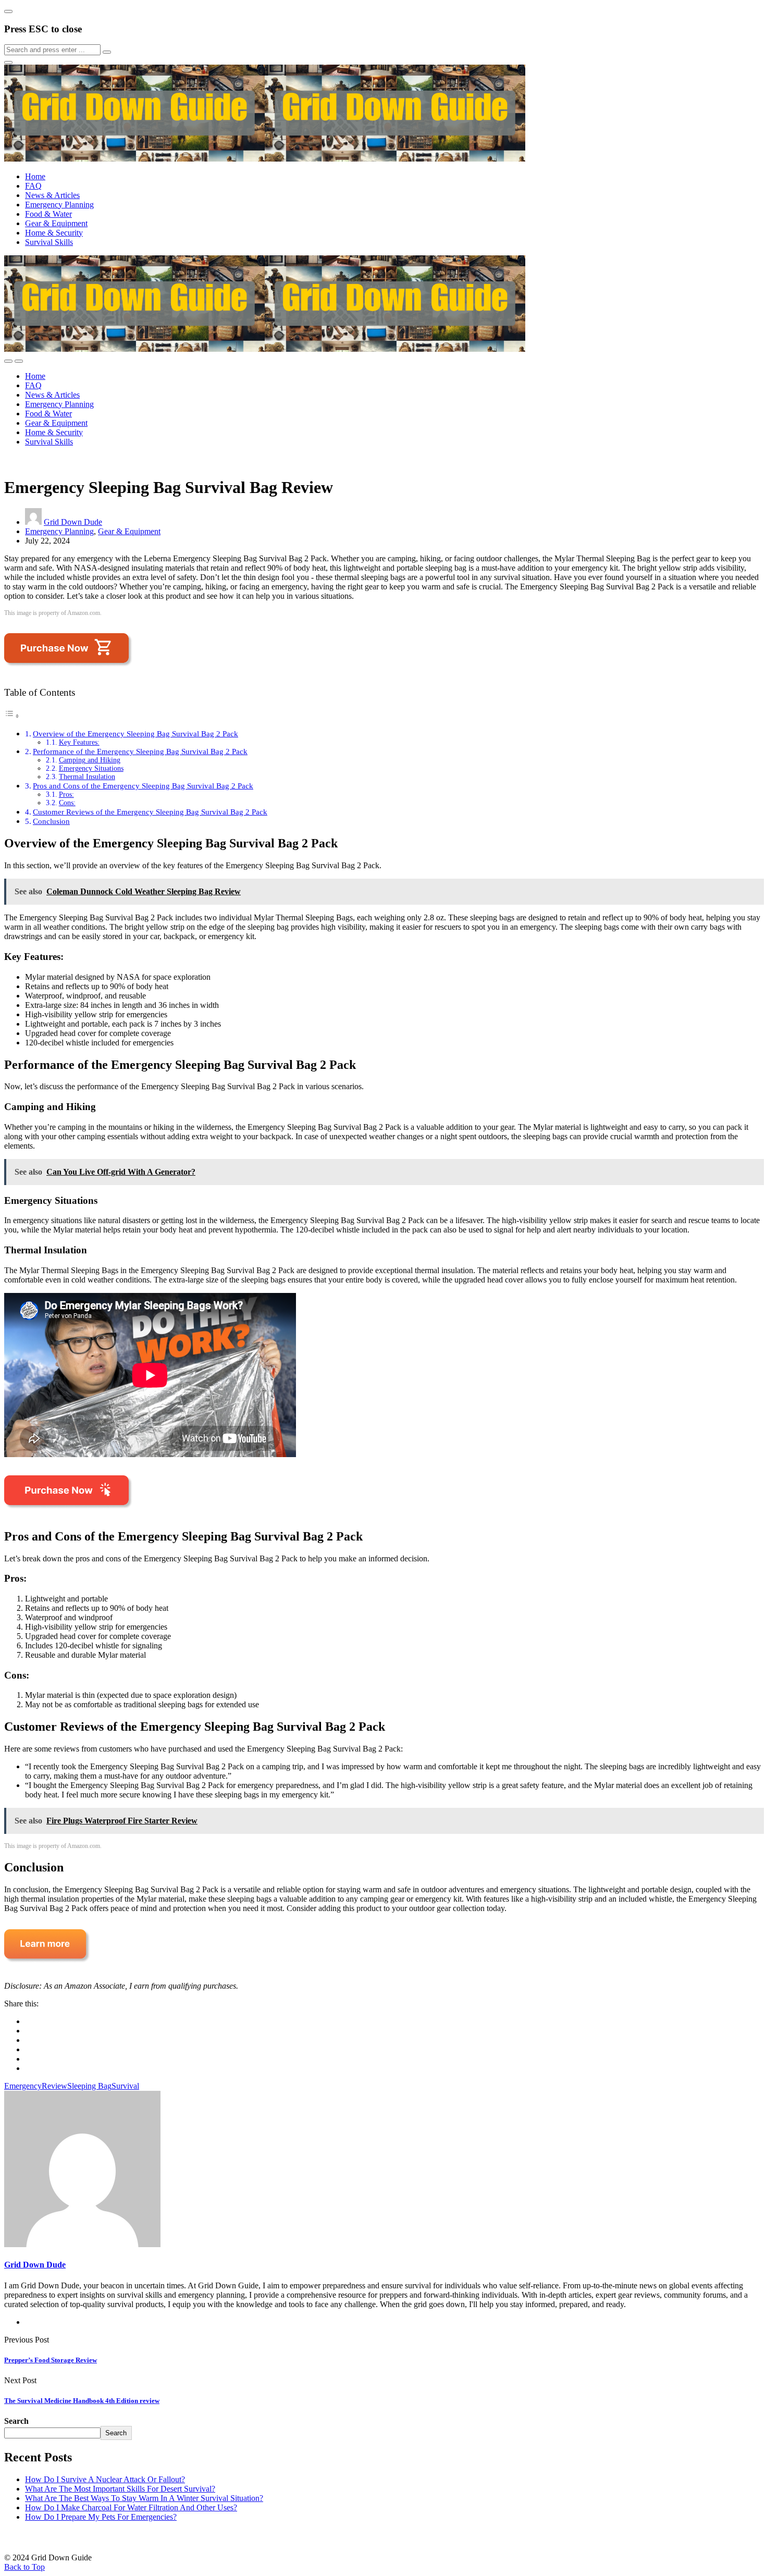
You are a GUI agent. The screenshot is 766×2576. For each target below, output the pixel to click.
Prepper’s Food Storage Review (51, 2360)
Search (16, 2421)
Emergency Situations (91, 768)
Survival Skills (49, 242)
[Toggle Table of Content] (12, 716)
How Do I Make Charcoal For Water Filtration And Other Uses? (131, 2507)
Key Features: (79, 742)
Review (54, 2086)
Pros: (66, 794)
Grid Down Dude (73, 522)
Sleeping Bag (89, 2086)
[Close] (8, 11)
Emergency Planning (59, 205)
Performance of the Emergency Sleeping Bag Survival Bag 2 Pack (140, 751)
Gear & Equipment (56, 223)
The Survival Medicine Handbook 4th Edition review (82, 2401)
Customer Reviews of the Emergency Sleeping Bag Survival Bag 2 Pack (150, 812)
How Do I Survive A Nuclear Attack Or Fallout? (105, 2479)
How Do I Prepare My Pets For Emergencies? (101, 2517)
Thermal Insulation (87, 777)
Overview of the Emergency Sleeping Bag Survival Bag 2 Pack (135, 734)
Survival (125, 2086)
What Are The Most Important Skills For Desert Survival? (120, 2489)
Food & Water (48, 214)
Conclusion (51, 821)
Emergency (23, 2086)
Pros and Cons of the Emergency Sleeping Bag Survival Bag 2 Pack (143, 786)
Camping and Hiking (90, 760)
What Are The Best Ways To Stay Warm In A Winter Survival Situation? (144, 2498)
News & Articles (52, 195)
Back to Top (24, 2567)
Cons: (67, 803)
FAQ (33, 186)
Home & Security (54, 233)
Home (35, 176)
